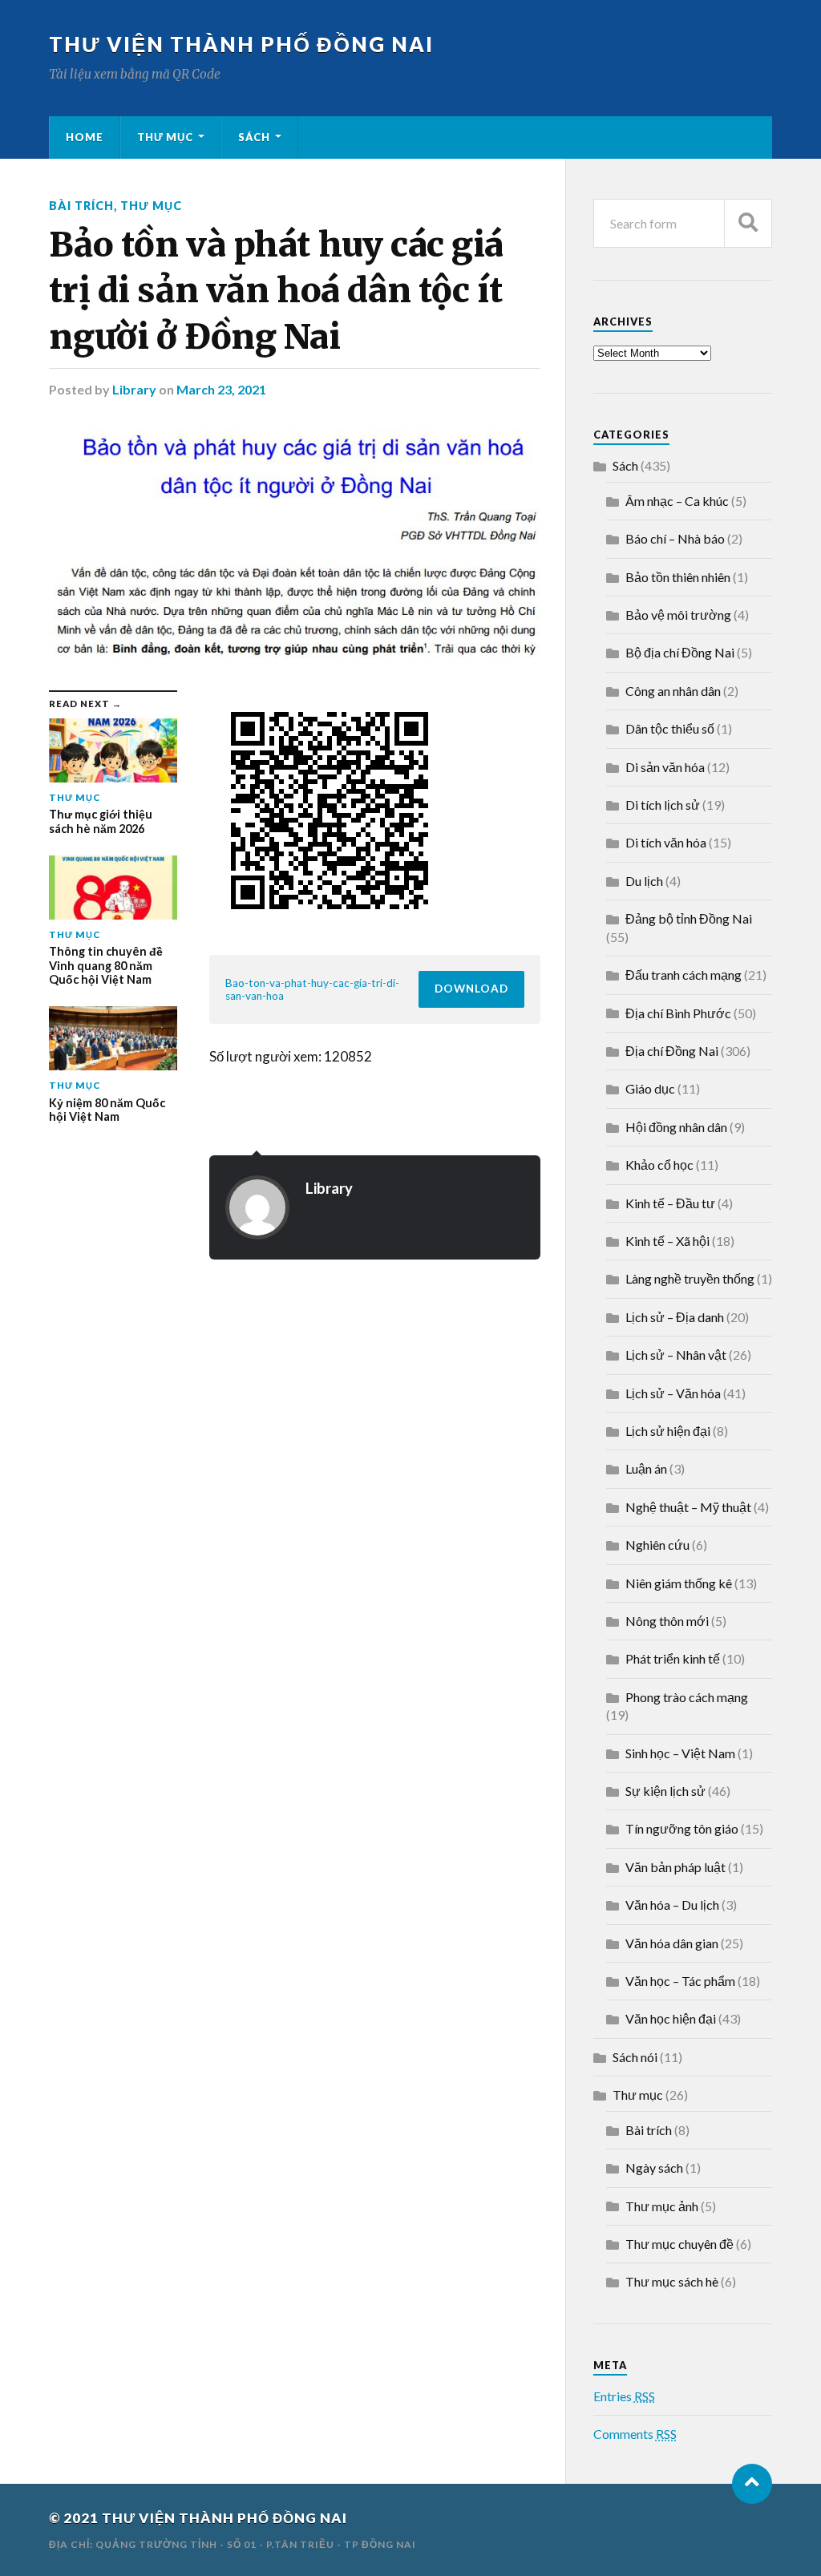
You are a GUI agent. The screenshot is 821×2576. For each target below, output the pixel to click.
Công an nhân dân (673, 691)
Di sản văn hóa (665, 767)
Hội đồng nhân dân (676, 1127)
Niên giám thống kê (679, 1583)
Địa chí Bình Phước (678, 1013)
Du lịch (644, 881)
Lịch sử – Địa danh (675, 1317)
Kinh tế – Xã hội (667, 1241)
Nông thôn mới (667, 1621)
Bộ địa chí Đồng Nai (680, 652)
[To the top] (752, 2484)
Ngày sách (654, 2168)
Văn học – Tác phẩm (680, 1981)
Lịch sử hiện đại (668, 1431)
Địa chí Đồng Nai (672, 1051)
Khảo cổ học (659, 1165)
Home (85, 137)
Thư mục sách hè (672, 2281)
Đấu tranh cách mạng (683, 975)
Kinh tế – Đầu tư (670, 1203)
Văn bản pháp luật (675, 1867)
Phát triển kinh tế (673, 1658)
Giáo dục (650, 1088)
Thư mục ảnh (662, 2206)
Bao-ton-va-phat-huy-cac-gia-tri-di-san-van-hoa (312, 989)
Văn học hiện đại (671, 2018)
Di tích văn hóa (666, 842)
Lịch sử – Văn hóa (673, 1393)
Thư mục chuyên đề (679, 2244)
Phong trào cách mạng (687, 1697)
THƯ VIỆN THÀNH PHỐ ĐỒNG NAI (241, 44)
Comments (635, 2434)
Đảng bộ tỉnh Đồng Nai (689, 918)
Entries (624, 2396)
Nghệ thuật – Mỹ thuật (688, 1507)
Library (134, 389)
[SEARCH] (748, 223)
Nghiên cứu (657, 1545)
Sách (254, 137)
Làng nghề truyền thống (690, 1278)
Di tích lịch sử (663, 805)
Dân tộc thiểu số (670, 728)
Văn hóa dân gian (672, 1943)
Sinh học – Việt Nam (680, 1753)
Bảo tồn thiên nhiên (678, 577)
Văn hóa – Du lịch (672, 1905)
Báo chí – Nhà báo (675, 538)
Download (471, 989)
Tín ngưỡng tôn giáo (682, 1828)
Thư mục (165, 137)
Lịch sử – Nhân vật (676, 1355)
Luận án (646, 1468)
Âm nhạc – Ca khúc (677, 501)
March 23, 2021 (221, 389)
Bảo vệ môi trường (678, 615)
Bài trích (81, 206)
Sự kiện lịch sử (665, 1791)
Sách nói (635, 2057)
